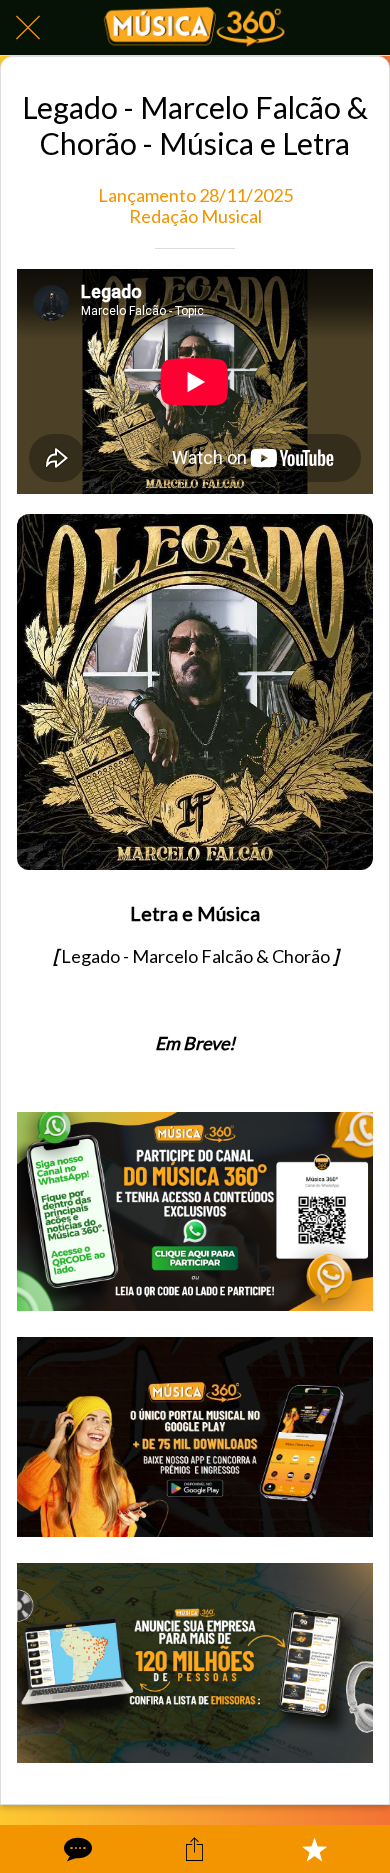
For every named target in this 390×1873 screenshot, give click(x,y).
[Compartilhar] (195, 1849)
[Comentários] (76, 1849)
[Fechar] (28, 28)
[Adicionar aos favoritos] (314, 1849)
